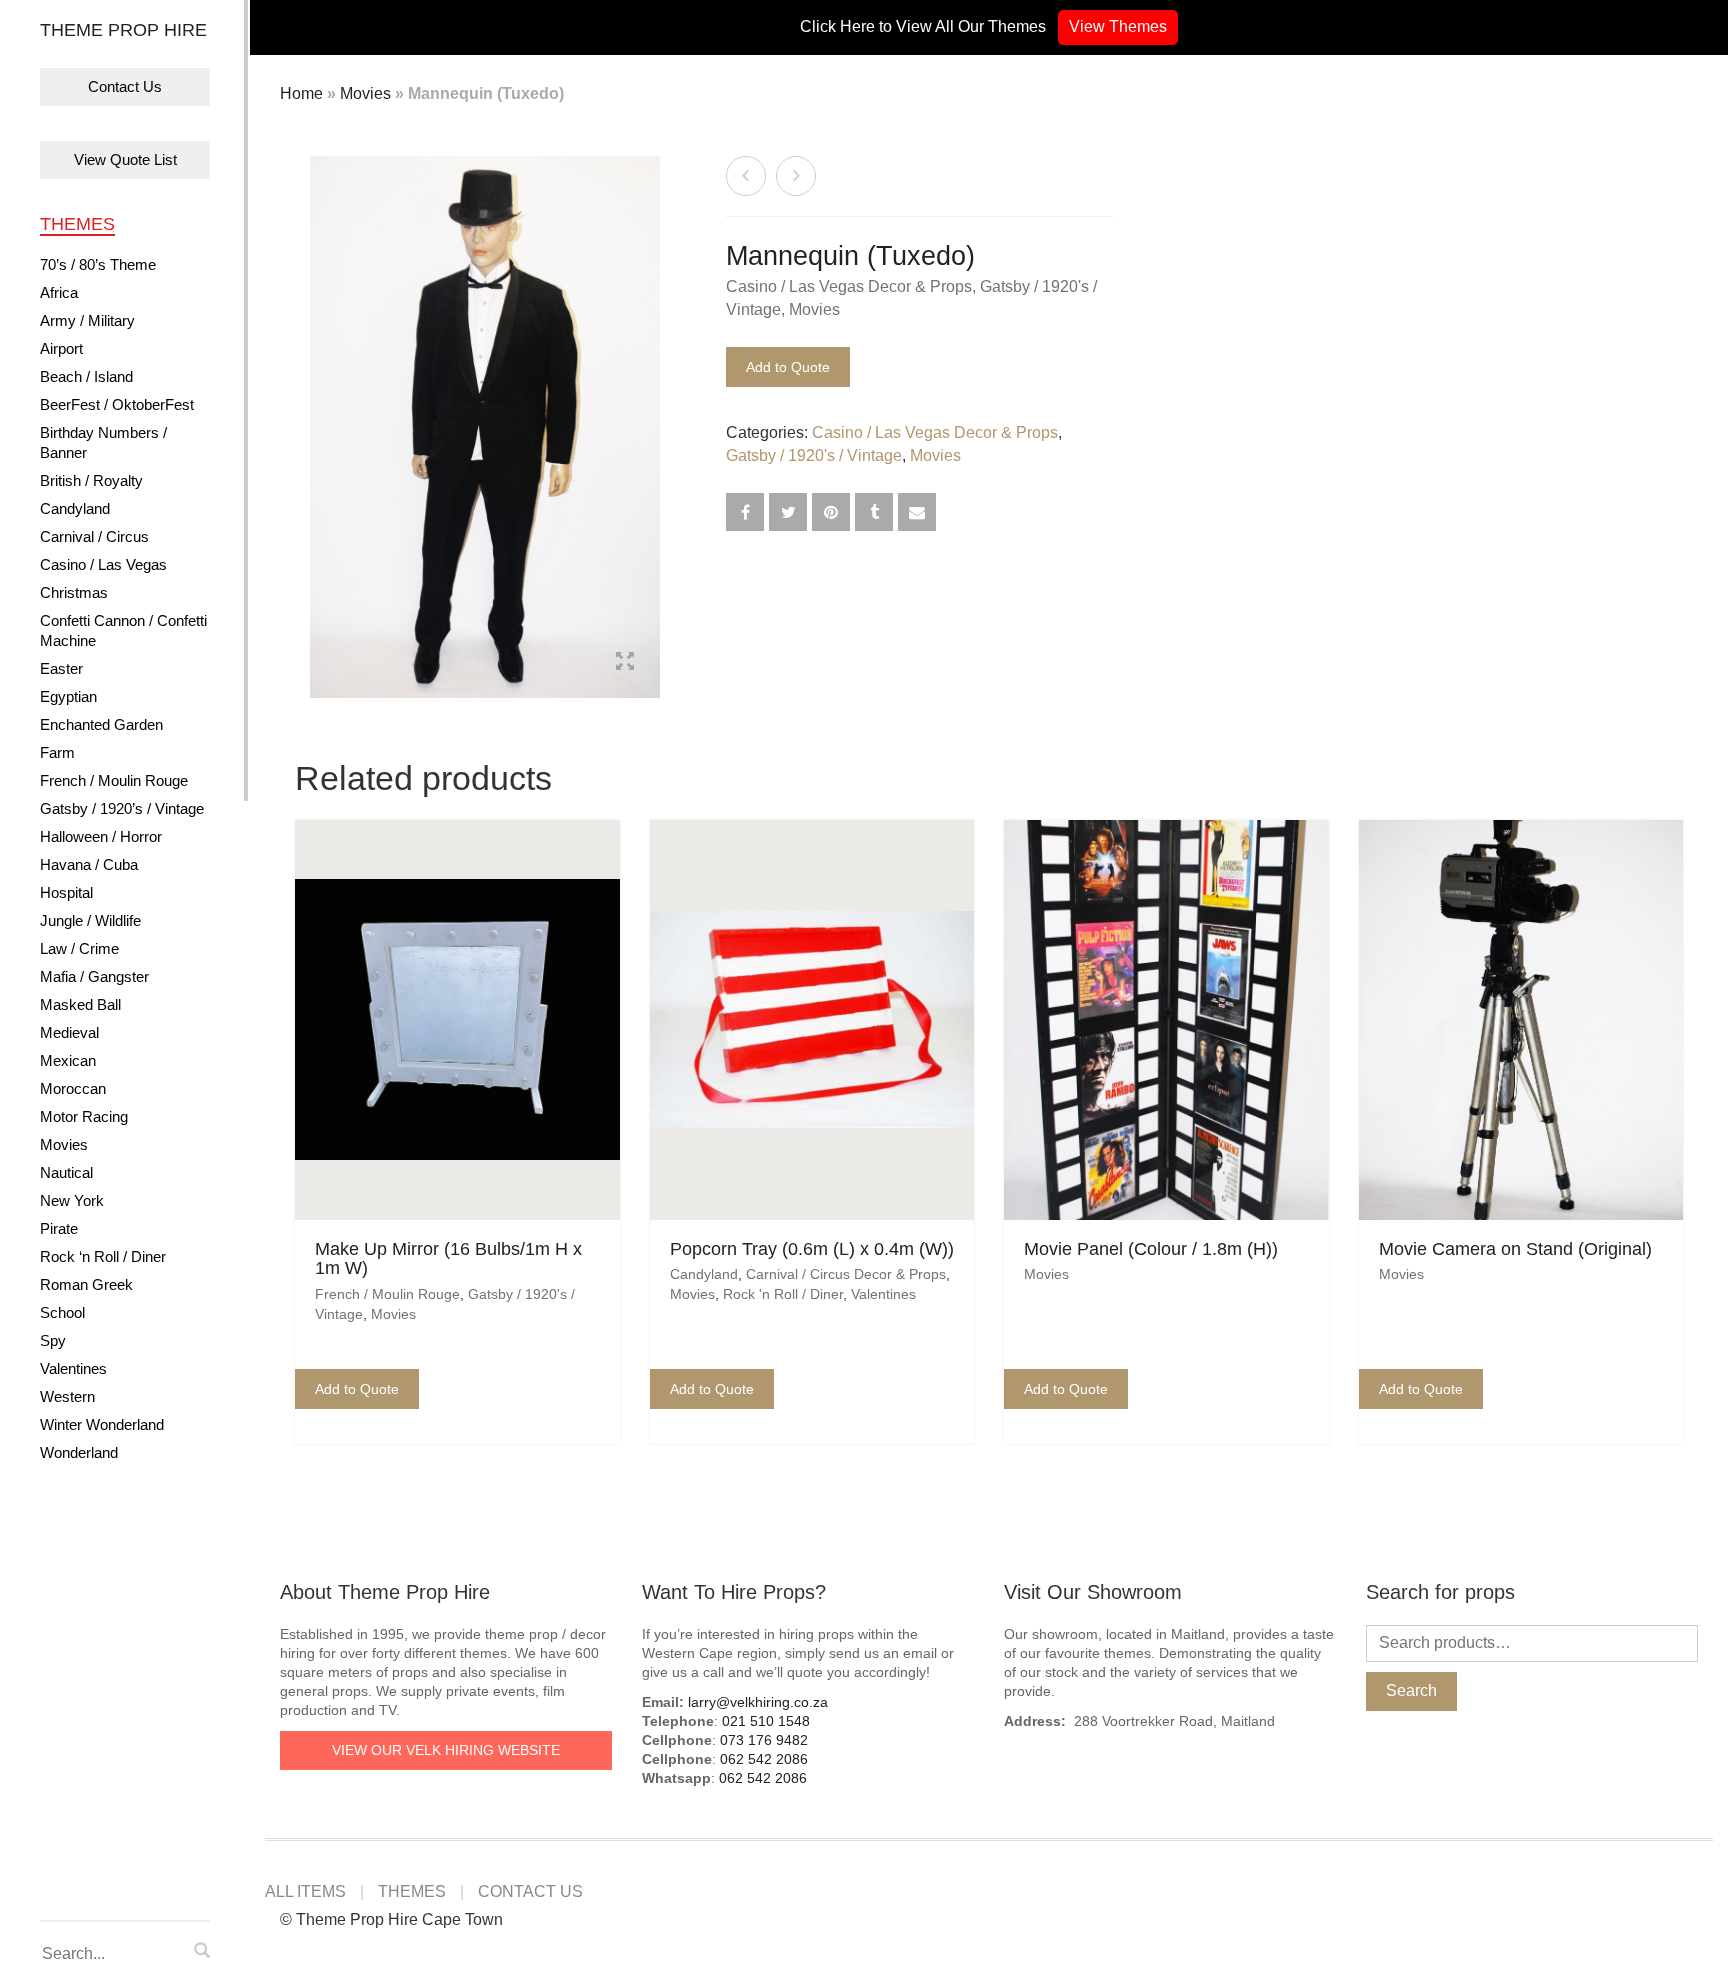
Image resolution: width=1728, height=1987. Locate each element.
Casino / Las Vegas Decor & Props (849, 286)
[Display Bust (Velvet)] (796, 176)
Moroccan (73, 1088)
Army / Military (87, 320)
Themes (77, 224)
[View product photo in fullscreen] (625, 664)
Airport (61, 348)
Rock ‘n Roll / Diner (103, 1256)
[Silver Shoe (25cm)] (746, 176)
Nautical (66, 1172)
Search (1411, 1690)
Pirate (59, 1228)
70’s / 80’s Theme (98, 264)
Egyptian (68, 696)
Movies (64, 1144)
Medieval (69, 1032)
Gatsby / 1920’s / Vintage (122, 808)
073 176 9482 (764, 1740)
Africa (59, 292)
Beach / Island (86, 376)
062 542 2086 (764, 1759)
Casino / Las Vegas (103, 564)
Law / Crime (79, 948)
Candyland (75, 508)
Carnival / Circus (94, 536)
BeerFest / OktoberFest (117, 404)
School (62, 1312)
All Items (305, 1891)
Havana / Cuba (89, 864)
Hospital (66, 892)
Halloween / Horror (101, 836)
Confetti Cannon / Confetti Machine (123, 630)
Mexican (68, 1060)
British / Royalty (91, 480)
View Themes (1118, 26)
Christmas (74, 592)
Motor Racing (84, 1116)
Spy (53, 1340)
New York (72, 1200)
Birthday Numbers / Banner (103, 442)
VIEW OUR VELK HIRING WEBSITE (446, 1750)
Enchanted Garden (101, 724)
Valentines (73, 1368)
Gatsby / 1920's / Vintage (814, 455)
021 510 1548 (766, 1721)
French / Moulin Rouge (114, 780)
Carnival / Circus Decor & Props (846, 1274)
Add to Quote (788, 367)
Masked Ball (80, 1004)
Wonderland (79, 1452)
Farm (57, 752)
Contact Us (125, 86)
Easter (61, 668)
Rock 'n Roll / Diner (783, 1294)
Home (301, 93)
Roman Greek (86, 1284)
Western (67, 1396)
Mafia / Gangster (94, 976)
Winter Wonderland (102, 1424)
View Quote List (125, 159)
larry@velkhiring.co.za (758, 1702)
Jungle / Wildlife (90, 920)
